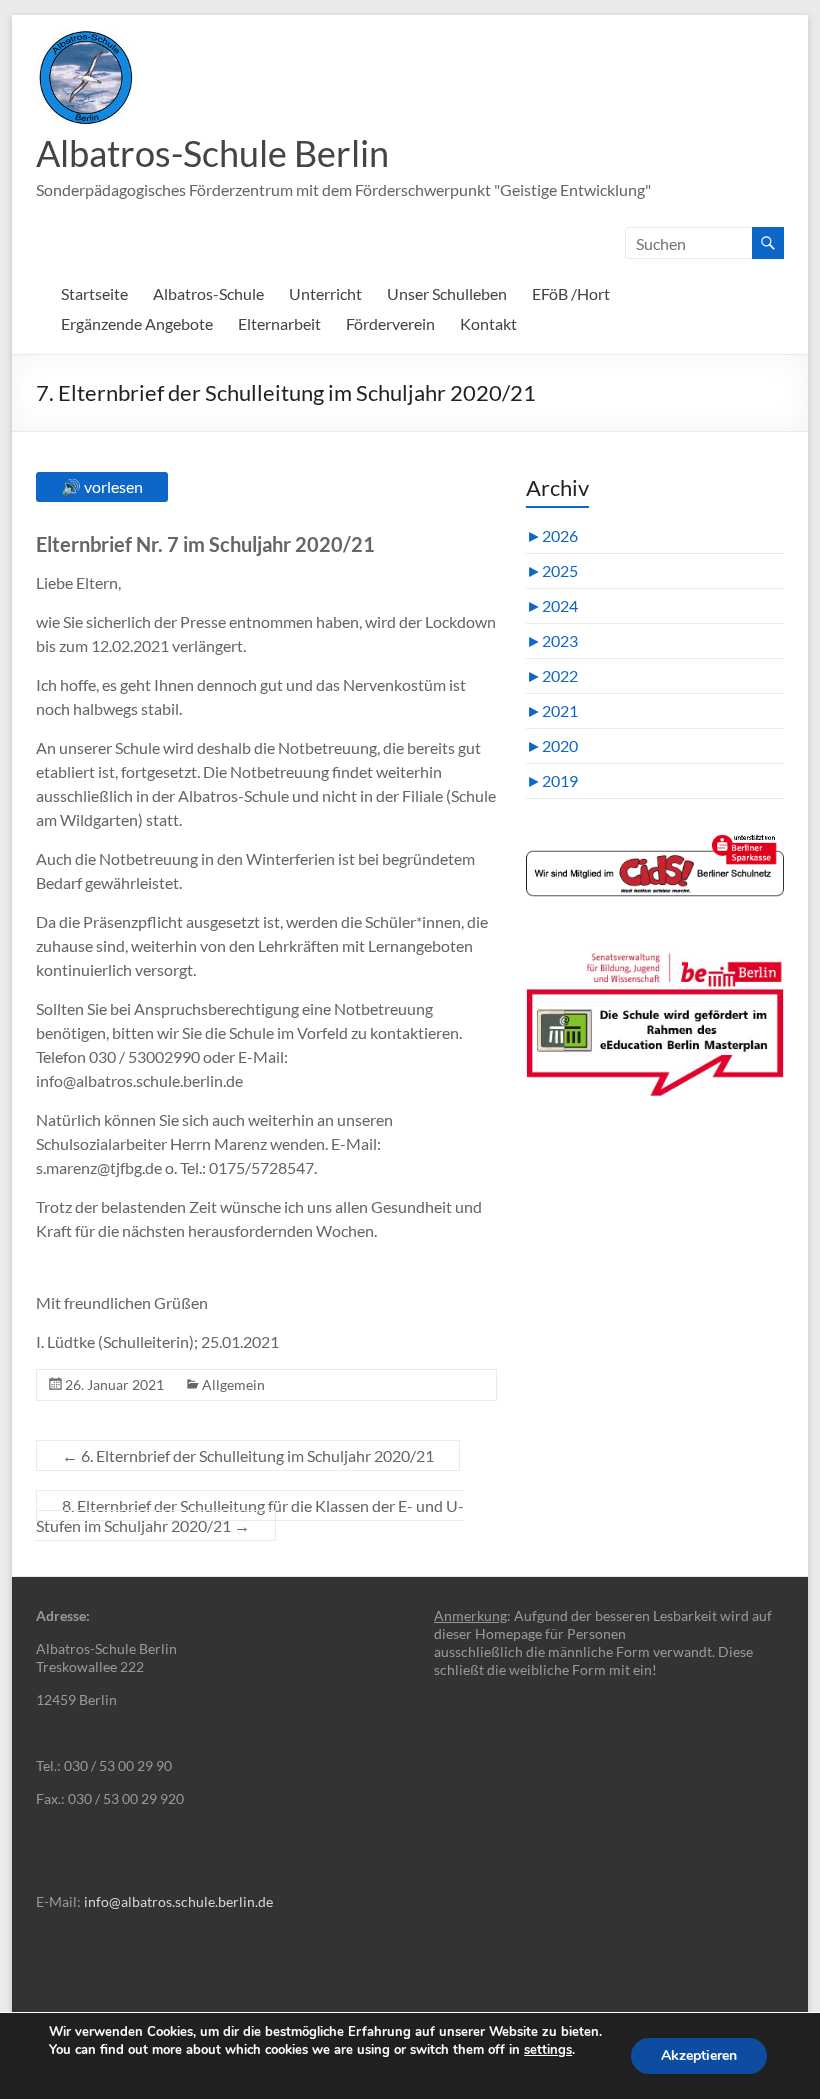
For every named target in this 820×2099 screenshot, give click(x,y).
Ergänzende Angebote (137, 323)
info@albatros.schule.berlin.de (178, 1901)
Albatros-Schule (208, 293)
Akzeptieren (699, 2055)
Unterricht (325, 293)
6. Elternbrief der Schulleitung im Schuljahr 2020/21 (248, 1455)
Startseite (94, 293)
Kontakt (488, 323)
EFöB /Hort (571, 293)
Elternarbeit (279, 323)
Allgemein (233, 1384)
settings (548, 2050)
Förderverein (390, 323)
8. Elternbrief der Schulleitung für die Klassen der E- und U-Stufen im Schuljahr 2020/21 (250, 1515)
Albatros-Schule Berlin (212, 153)
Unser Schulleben (447, 293)
